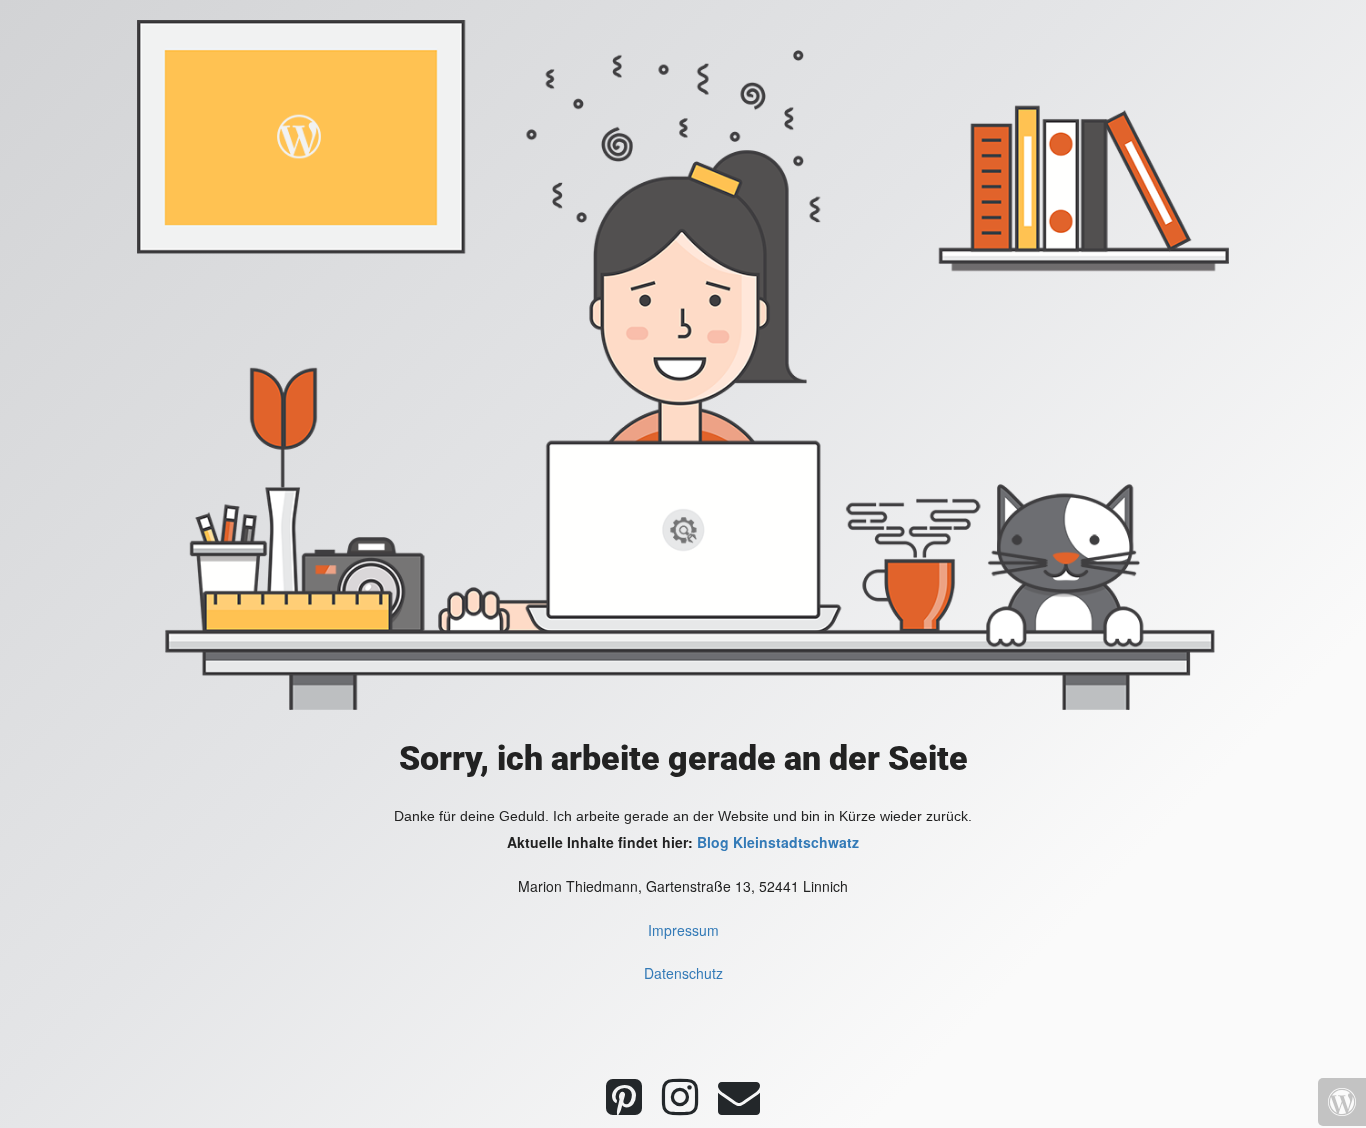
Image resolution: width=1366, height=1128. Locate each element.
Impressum (683, 930)
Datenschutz (683, 973)
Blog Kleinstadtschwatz (778, 842)
